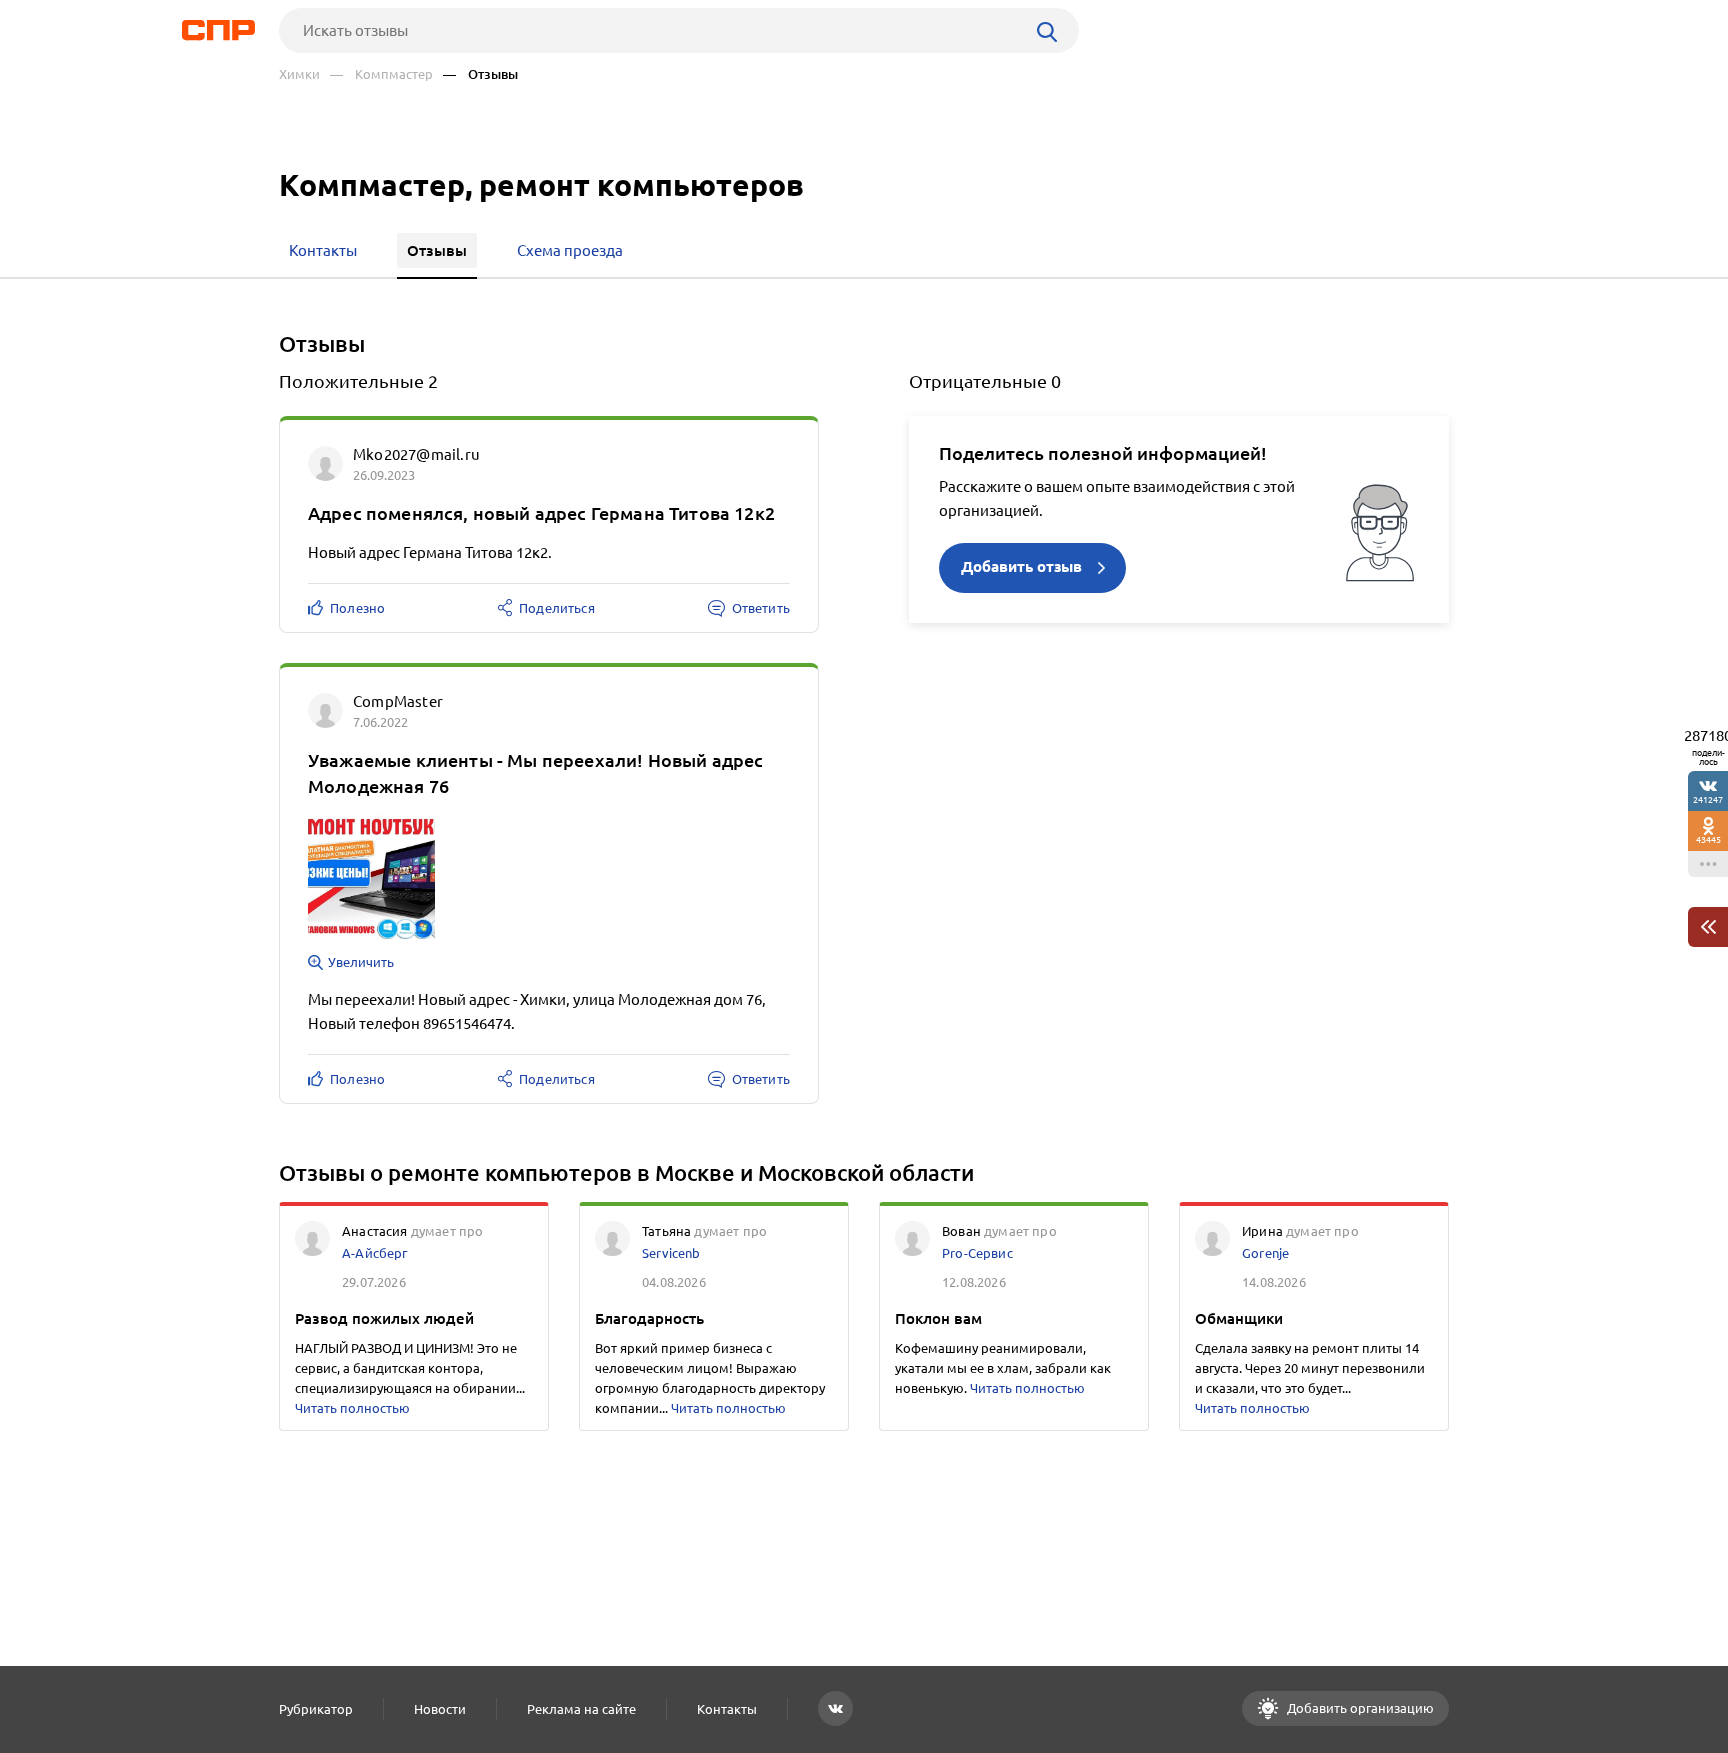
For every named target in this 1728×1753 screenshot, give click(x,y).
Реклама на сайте (581, 1709)
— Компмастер (381, 74)
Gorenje (1265, 1253)
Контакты (727, 1709)
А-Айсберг (375, 1253)
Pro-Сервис (977, 1253)
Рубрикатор (316, 1709)
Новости (440, 1709)
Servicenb (671, 1253)
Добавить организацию (1359, 1708)
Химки (299, 74)
